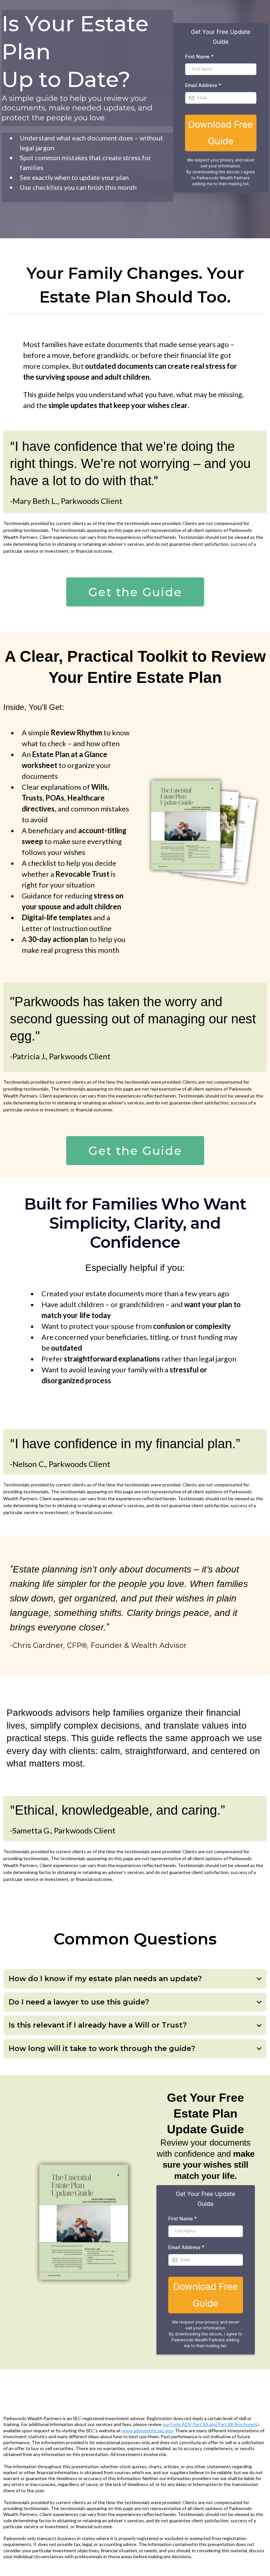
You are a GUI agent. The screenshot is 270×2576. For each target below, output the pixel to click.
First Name (199, 57)
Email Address (203, 85)
